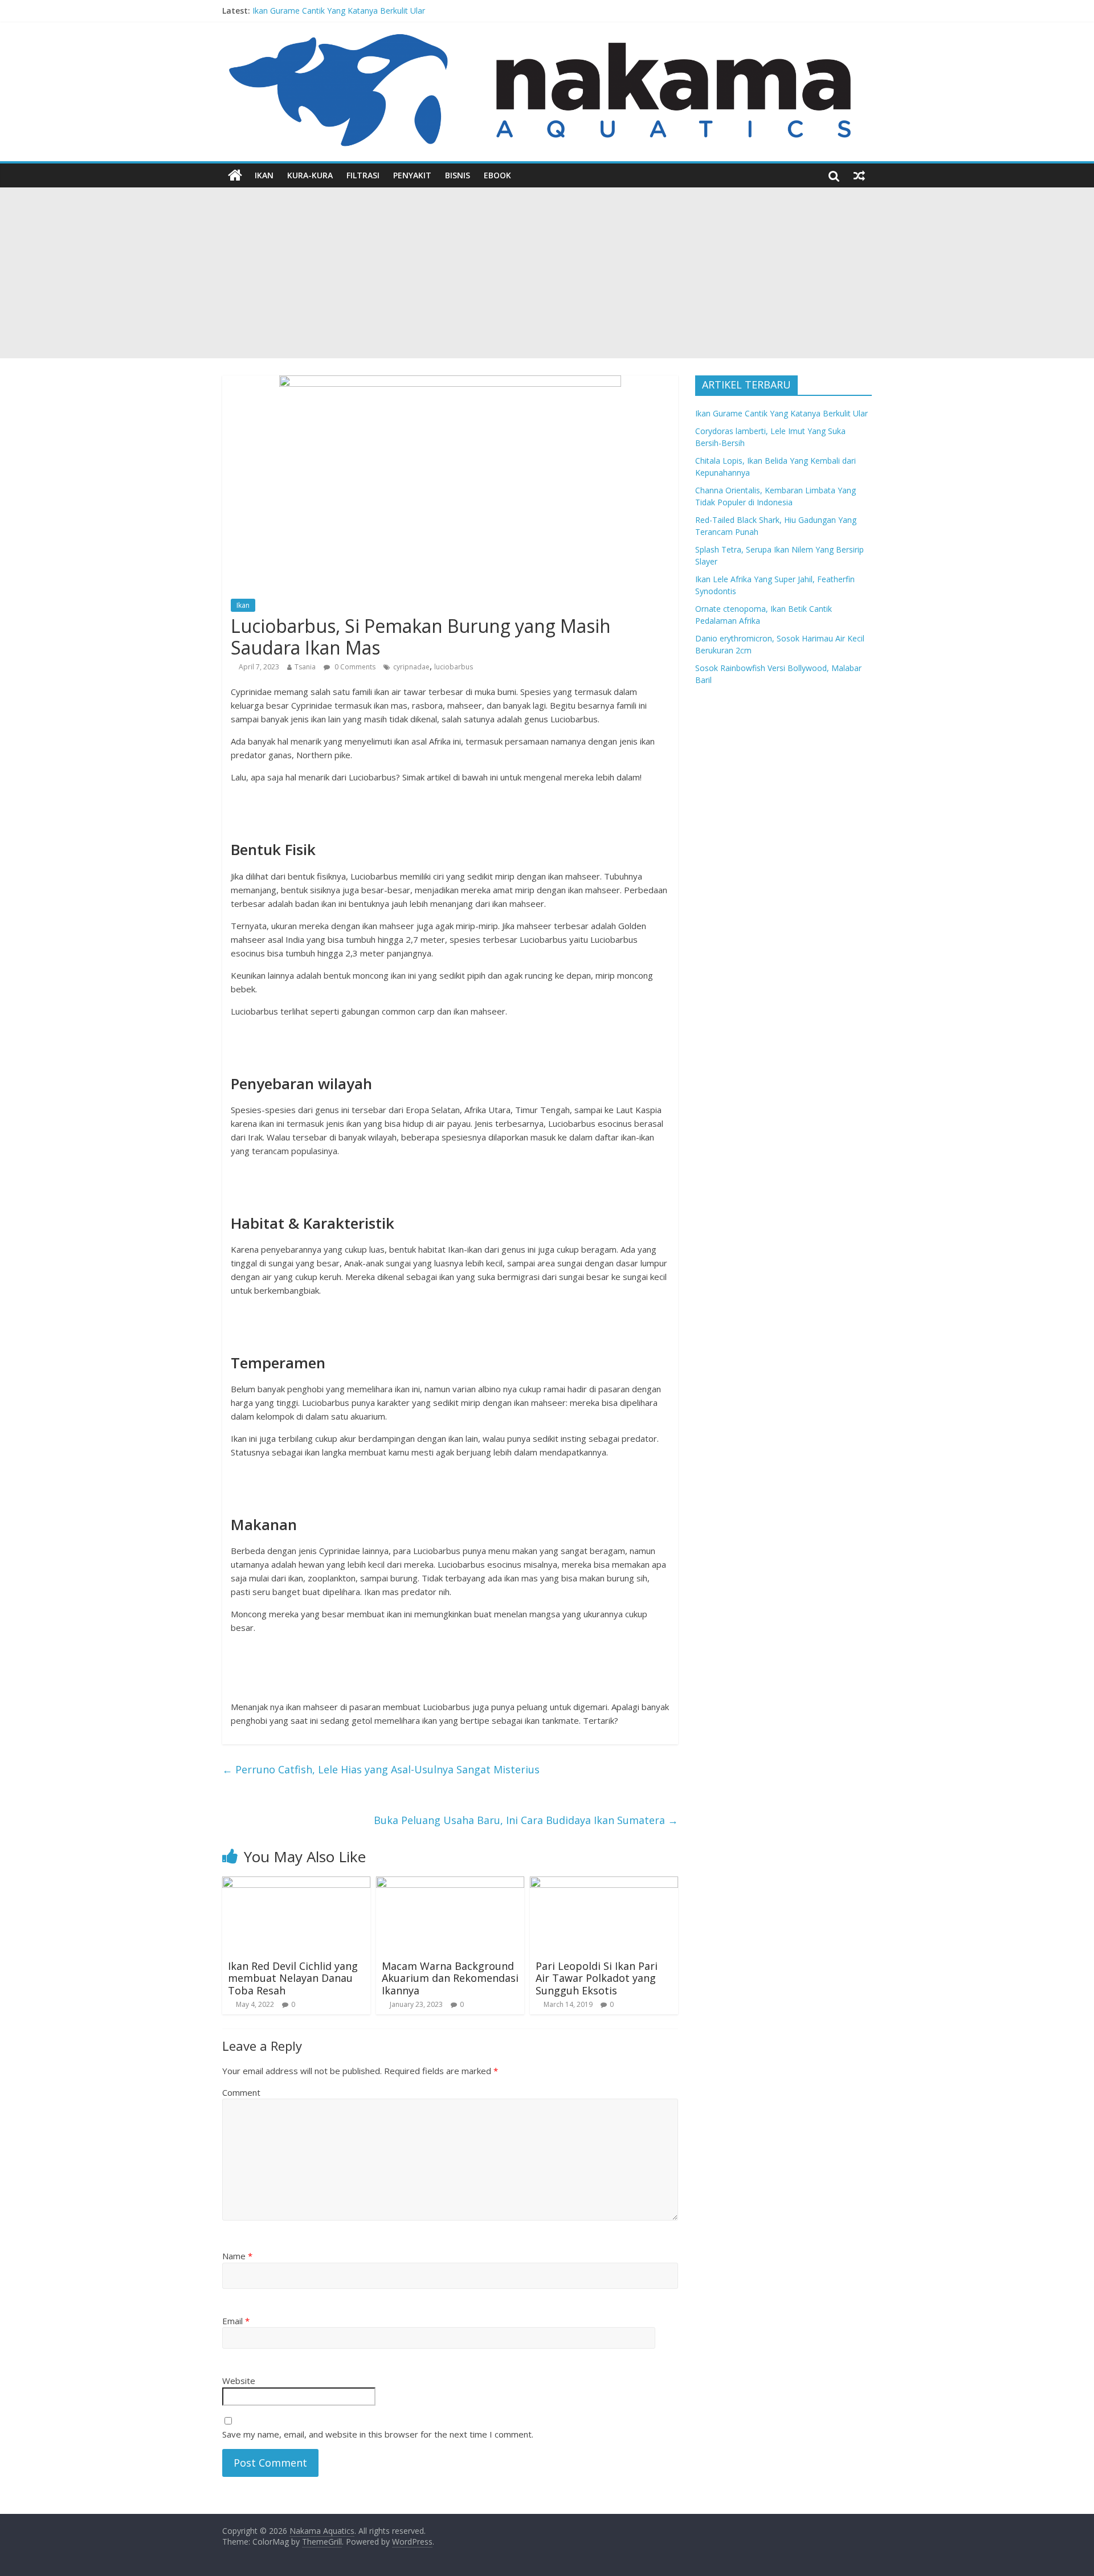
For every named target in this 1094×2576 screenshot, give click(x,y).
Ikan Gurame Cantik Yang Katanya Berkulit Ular (339, 11)
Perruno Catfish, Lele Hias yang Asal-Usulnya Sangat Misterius (381, 1769)
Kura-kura (310, 175)
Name (237, 2256)
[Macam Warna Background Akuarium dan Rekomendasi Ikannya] (450, 1883)
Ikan (264, 175)
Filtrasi (363, 175)
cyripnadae (411, 667)
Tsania (305, 667)
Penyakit (412, 175)
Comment (241, 2092)
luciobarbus (454, 667)
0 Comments (354, 667)
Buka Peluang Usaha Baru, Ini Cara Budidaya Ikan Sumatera (526, 1820)
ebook (497, 175)
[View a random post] (859, 175)
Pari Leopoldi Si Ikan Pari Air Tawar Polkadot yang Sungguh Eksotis (597, 1978)
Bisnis (458, 175)
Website (239, 2381)
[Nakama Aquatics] (235, 175)
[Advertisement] (547, 273)
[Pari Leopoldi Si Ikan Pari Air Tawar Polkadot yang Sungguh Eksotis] (604, 1883)
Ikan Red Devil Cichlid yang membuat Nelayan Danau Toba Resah (293, 1978)
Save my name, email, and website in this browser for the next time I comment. (378, 2434)
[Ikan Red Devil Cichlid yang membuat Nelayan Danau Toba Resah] (296, 1883)
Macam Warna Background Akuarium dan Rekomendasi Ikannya (450, 1978)
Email (236, 2321)
